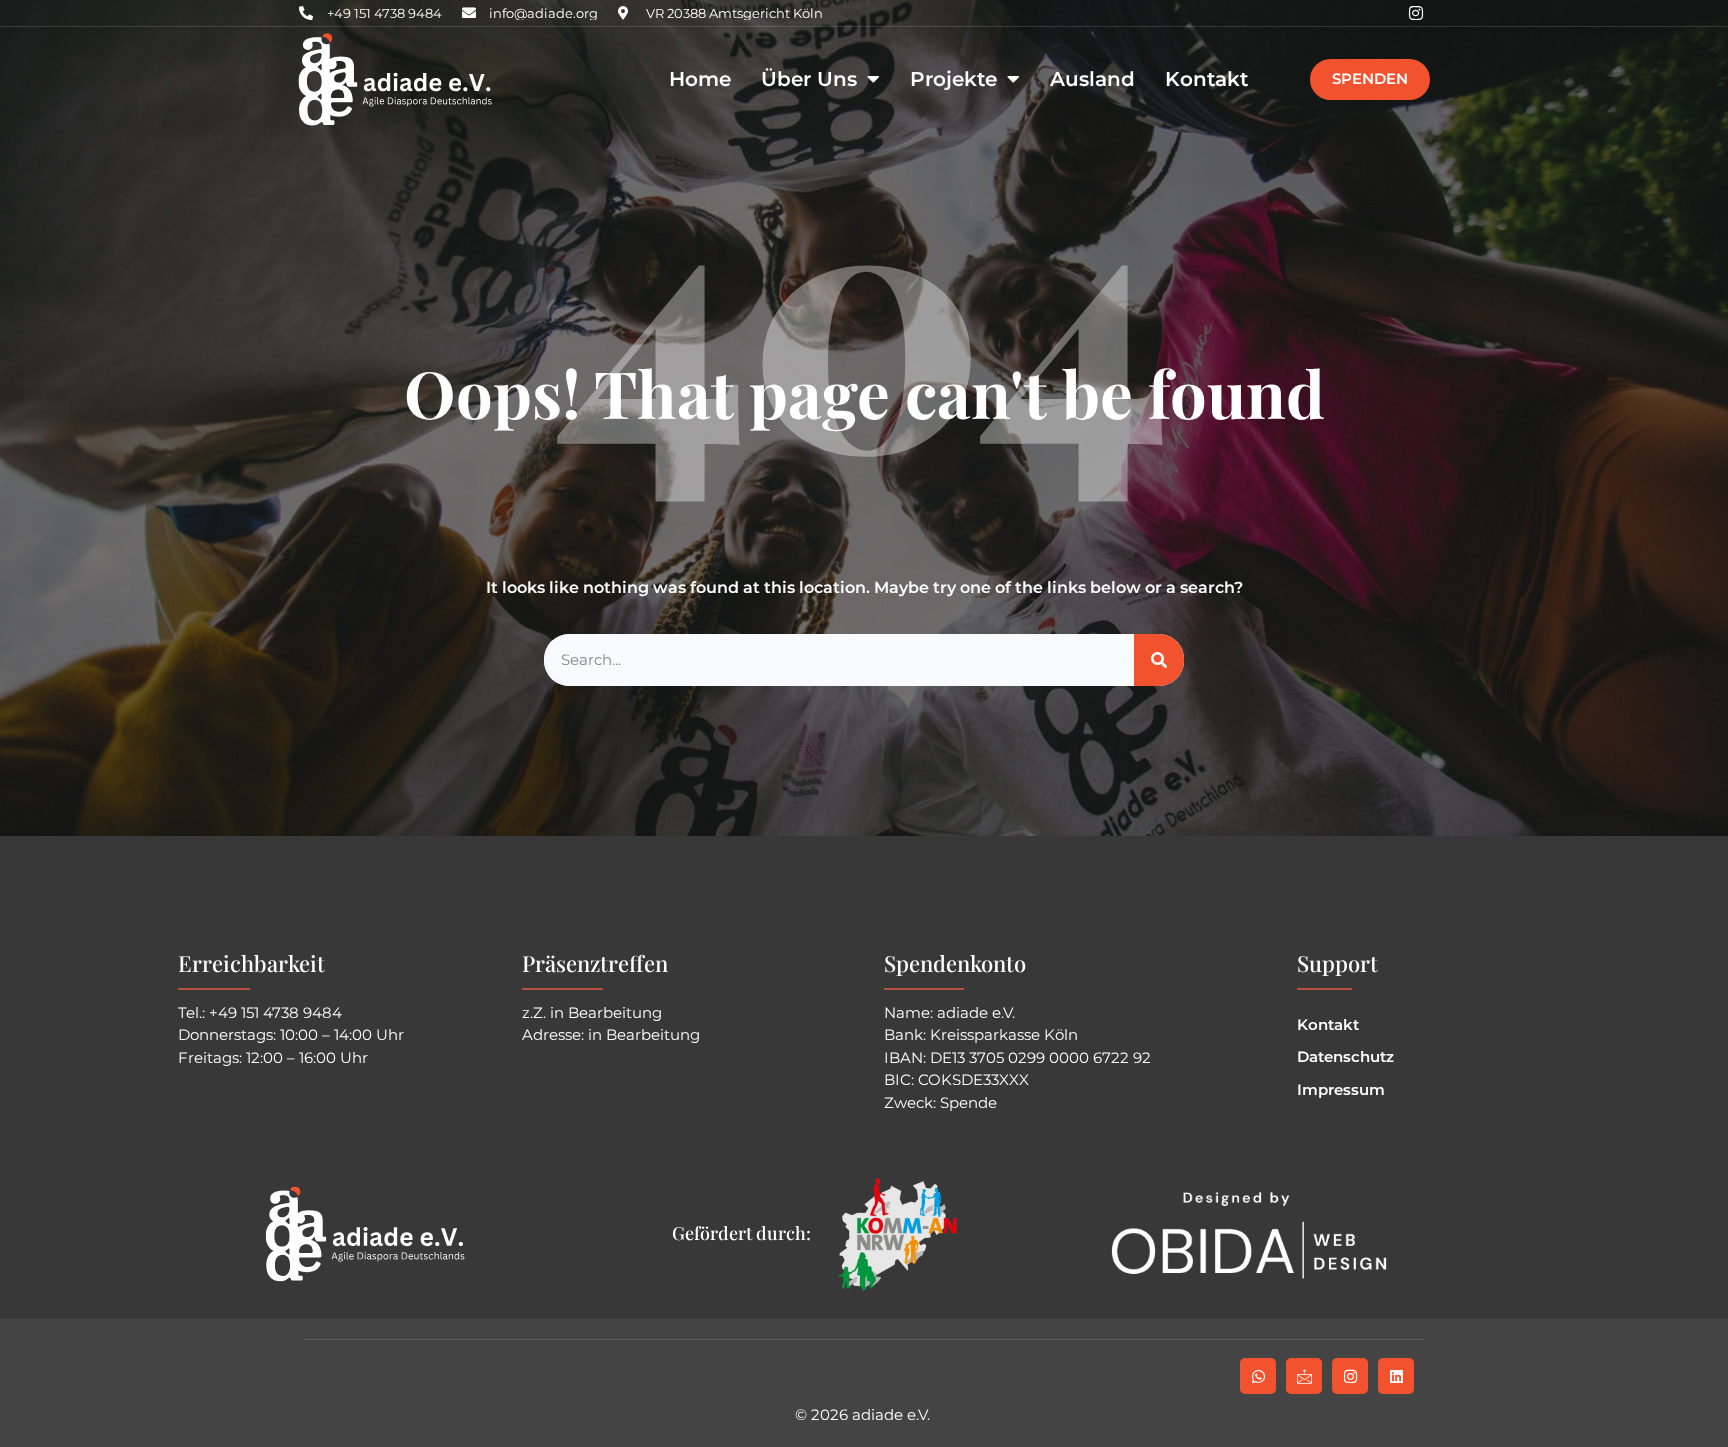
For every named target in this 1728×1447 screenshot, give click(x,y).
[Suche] (1159, 660)
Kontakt (1206, 79)
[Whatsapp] (1258, 1376)
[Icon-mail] (1304, 1376)
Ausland (1092, 79)
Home (700, 79)
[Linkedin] (1396, 1376)
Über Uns (809, 79)
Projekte (953, 79)
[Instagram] (1416, 13)
